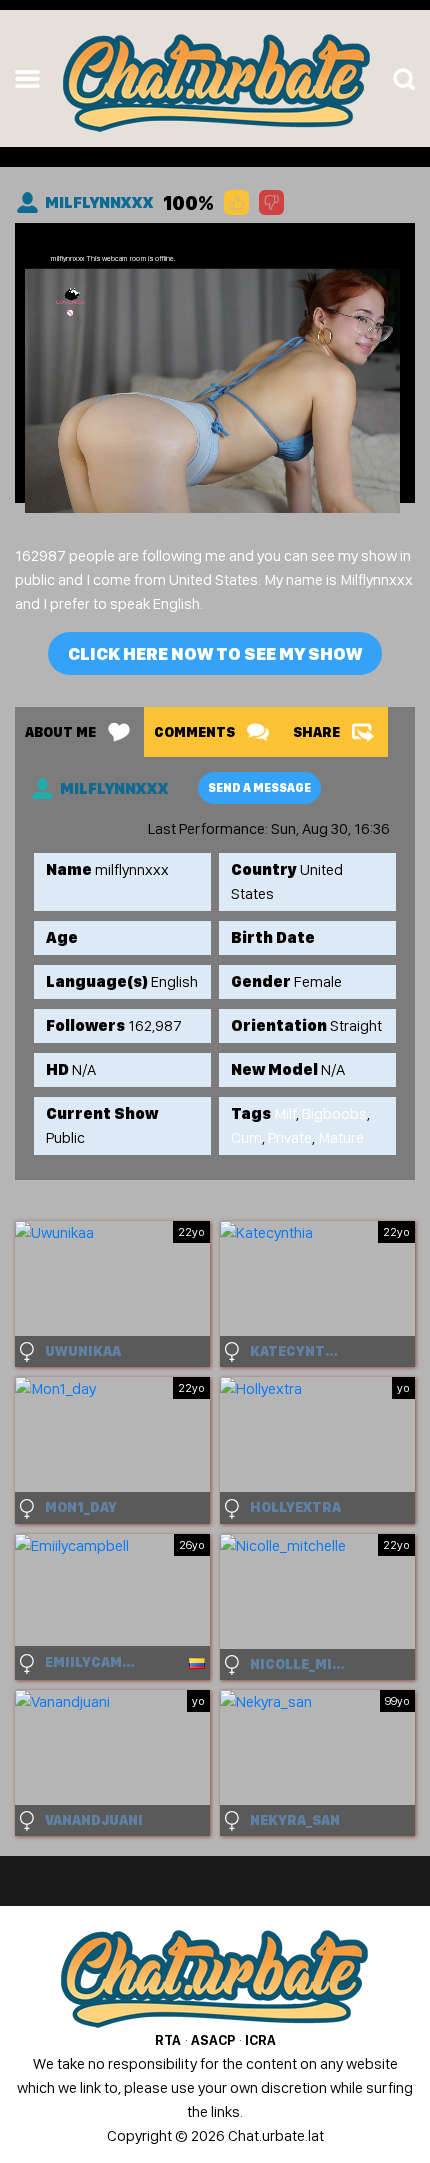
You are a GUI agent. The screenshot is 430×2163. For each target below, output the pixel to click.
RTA (168, 2040)
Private (290, 1137)
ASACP (213, 2040)
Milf (285, 1113)
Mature (341, 1137)
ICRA (260, 2040)
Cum (246, 1137)
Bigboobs (334, 1113)
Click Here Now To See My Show (215, 653)
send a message (259, 788)
